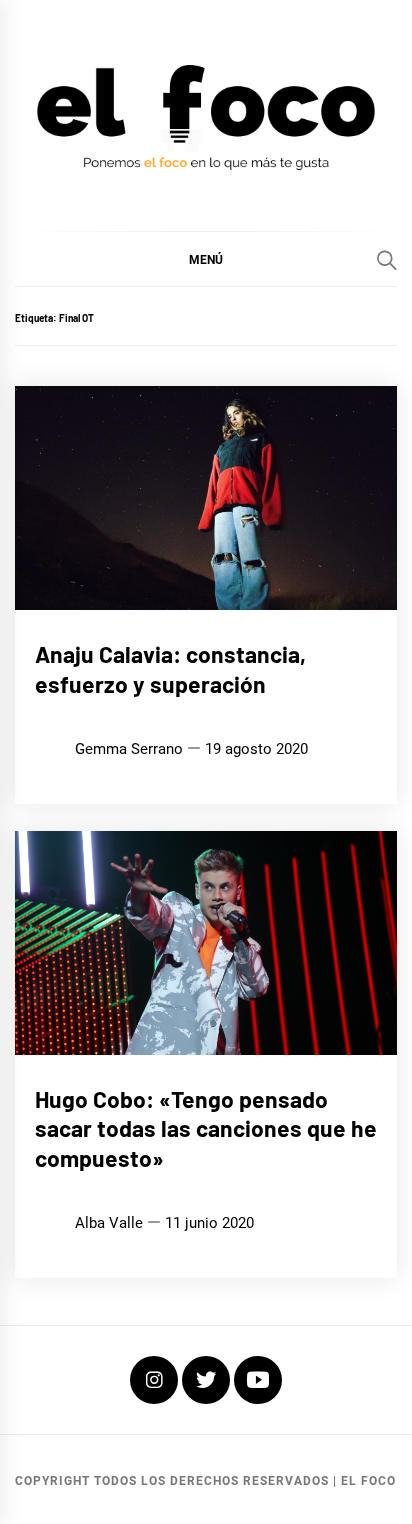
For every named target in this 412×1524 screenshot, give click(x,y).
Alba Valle (109, 1223)
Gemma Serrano (129, 749)
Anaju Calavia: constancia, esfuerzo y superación (170, 669)
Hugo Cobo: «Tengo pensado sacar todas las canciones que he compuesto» (206, 1129)
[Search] (387, 260)
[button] (206, 259)
